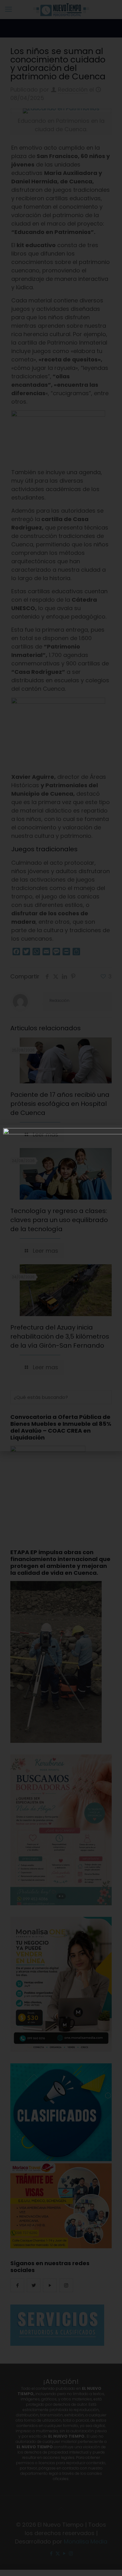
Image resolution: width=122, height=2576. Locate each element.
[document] (61, 1288)
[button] (114, 1134)
